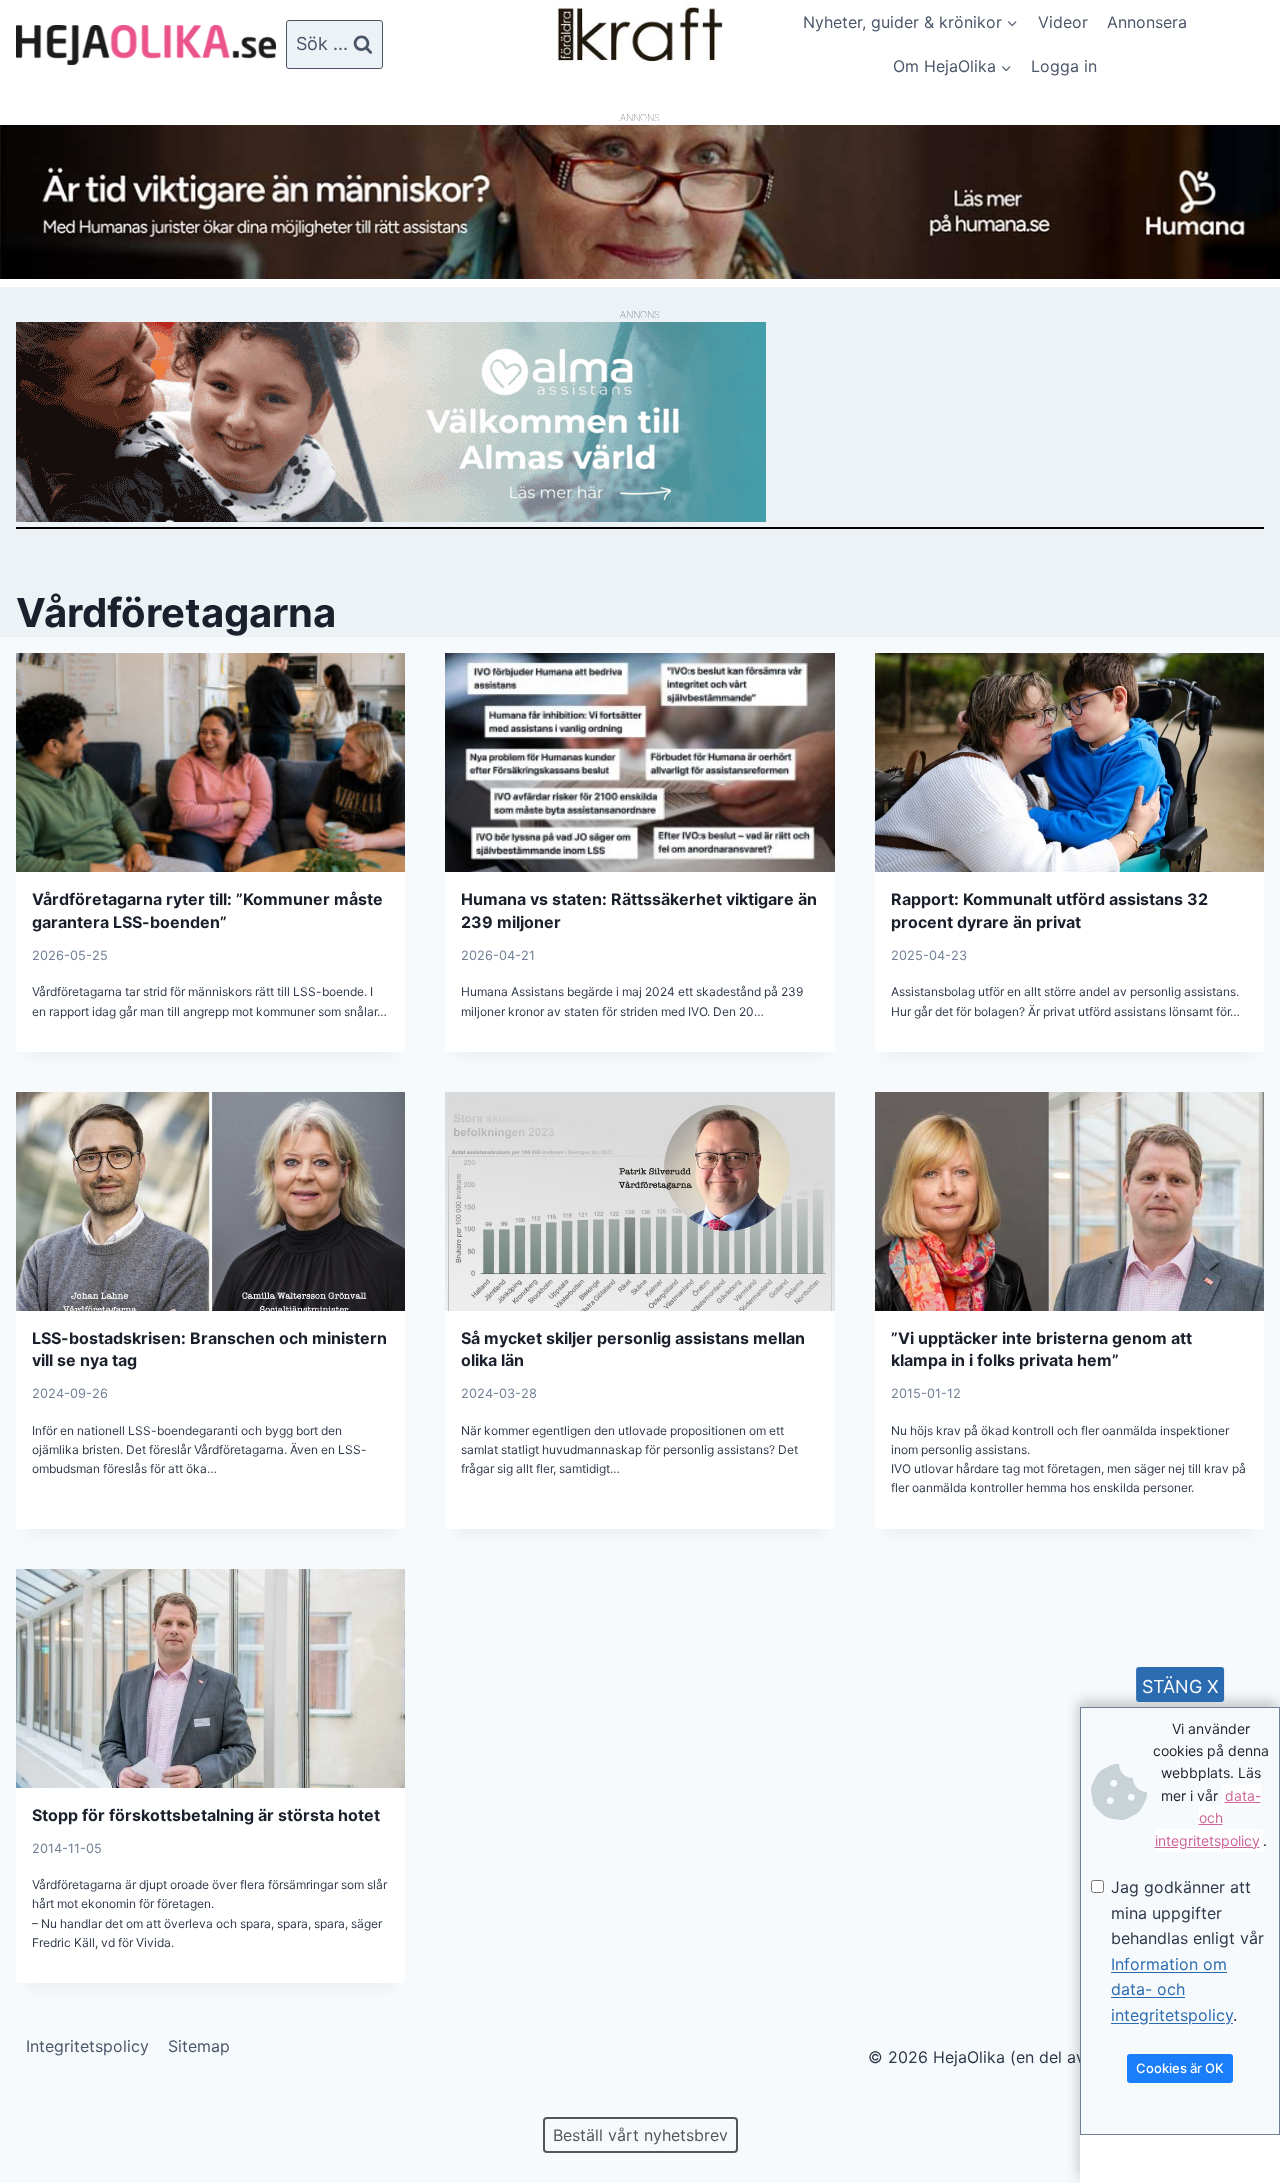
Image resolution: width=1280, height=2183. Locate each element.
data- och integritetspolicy (1208, 1818)
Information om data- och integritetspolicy (1172, 1989)
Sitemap (199, 2046)
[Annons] (640, 273)
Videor (1063, 22)
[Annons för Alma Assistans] (640, 422)
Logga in (1064, 66)
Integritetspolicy (87, 2046)
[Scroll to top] (49, 2103)
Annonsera (1147, 22)
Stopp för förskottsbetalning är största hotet (206, 1815)
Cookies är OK (1180, 2068)
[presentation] (210, 762)
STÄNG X (1180, 1686)
